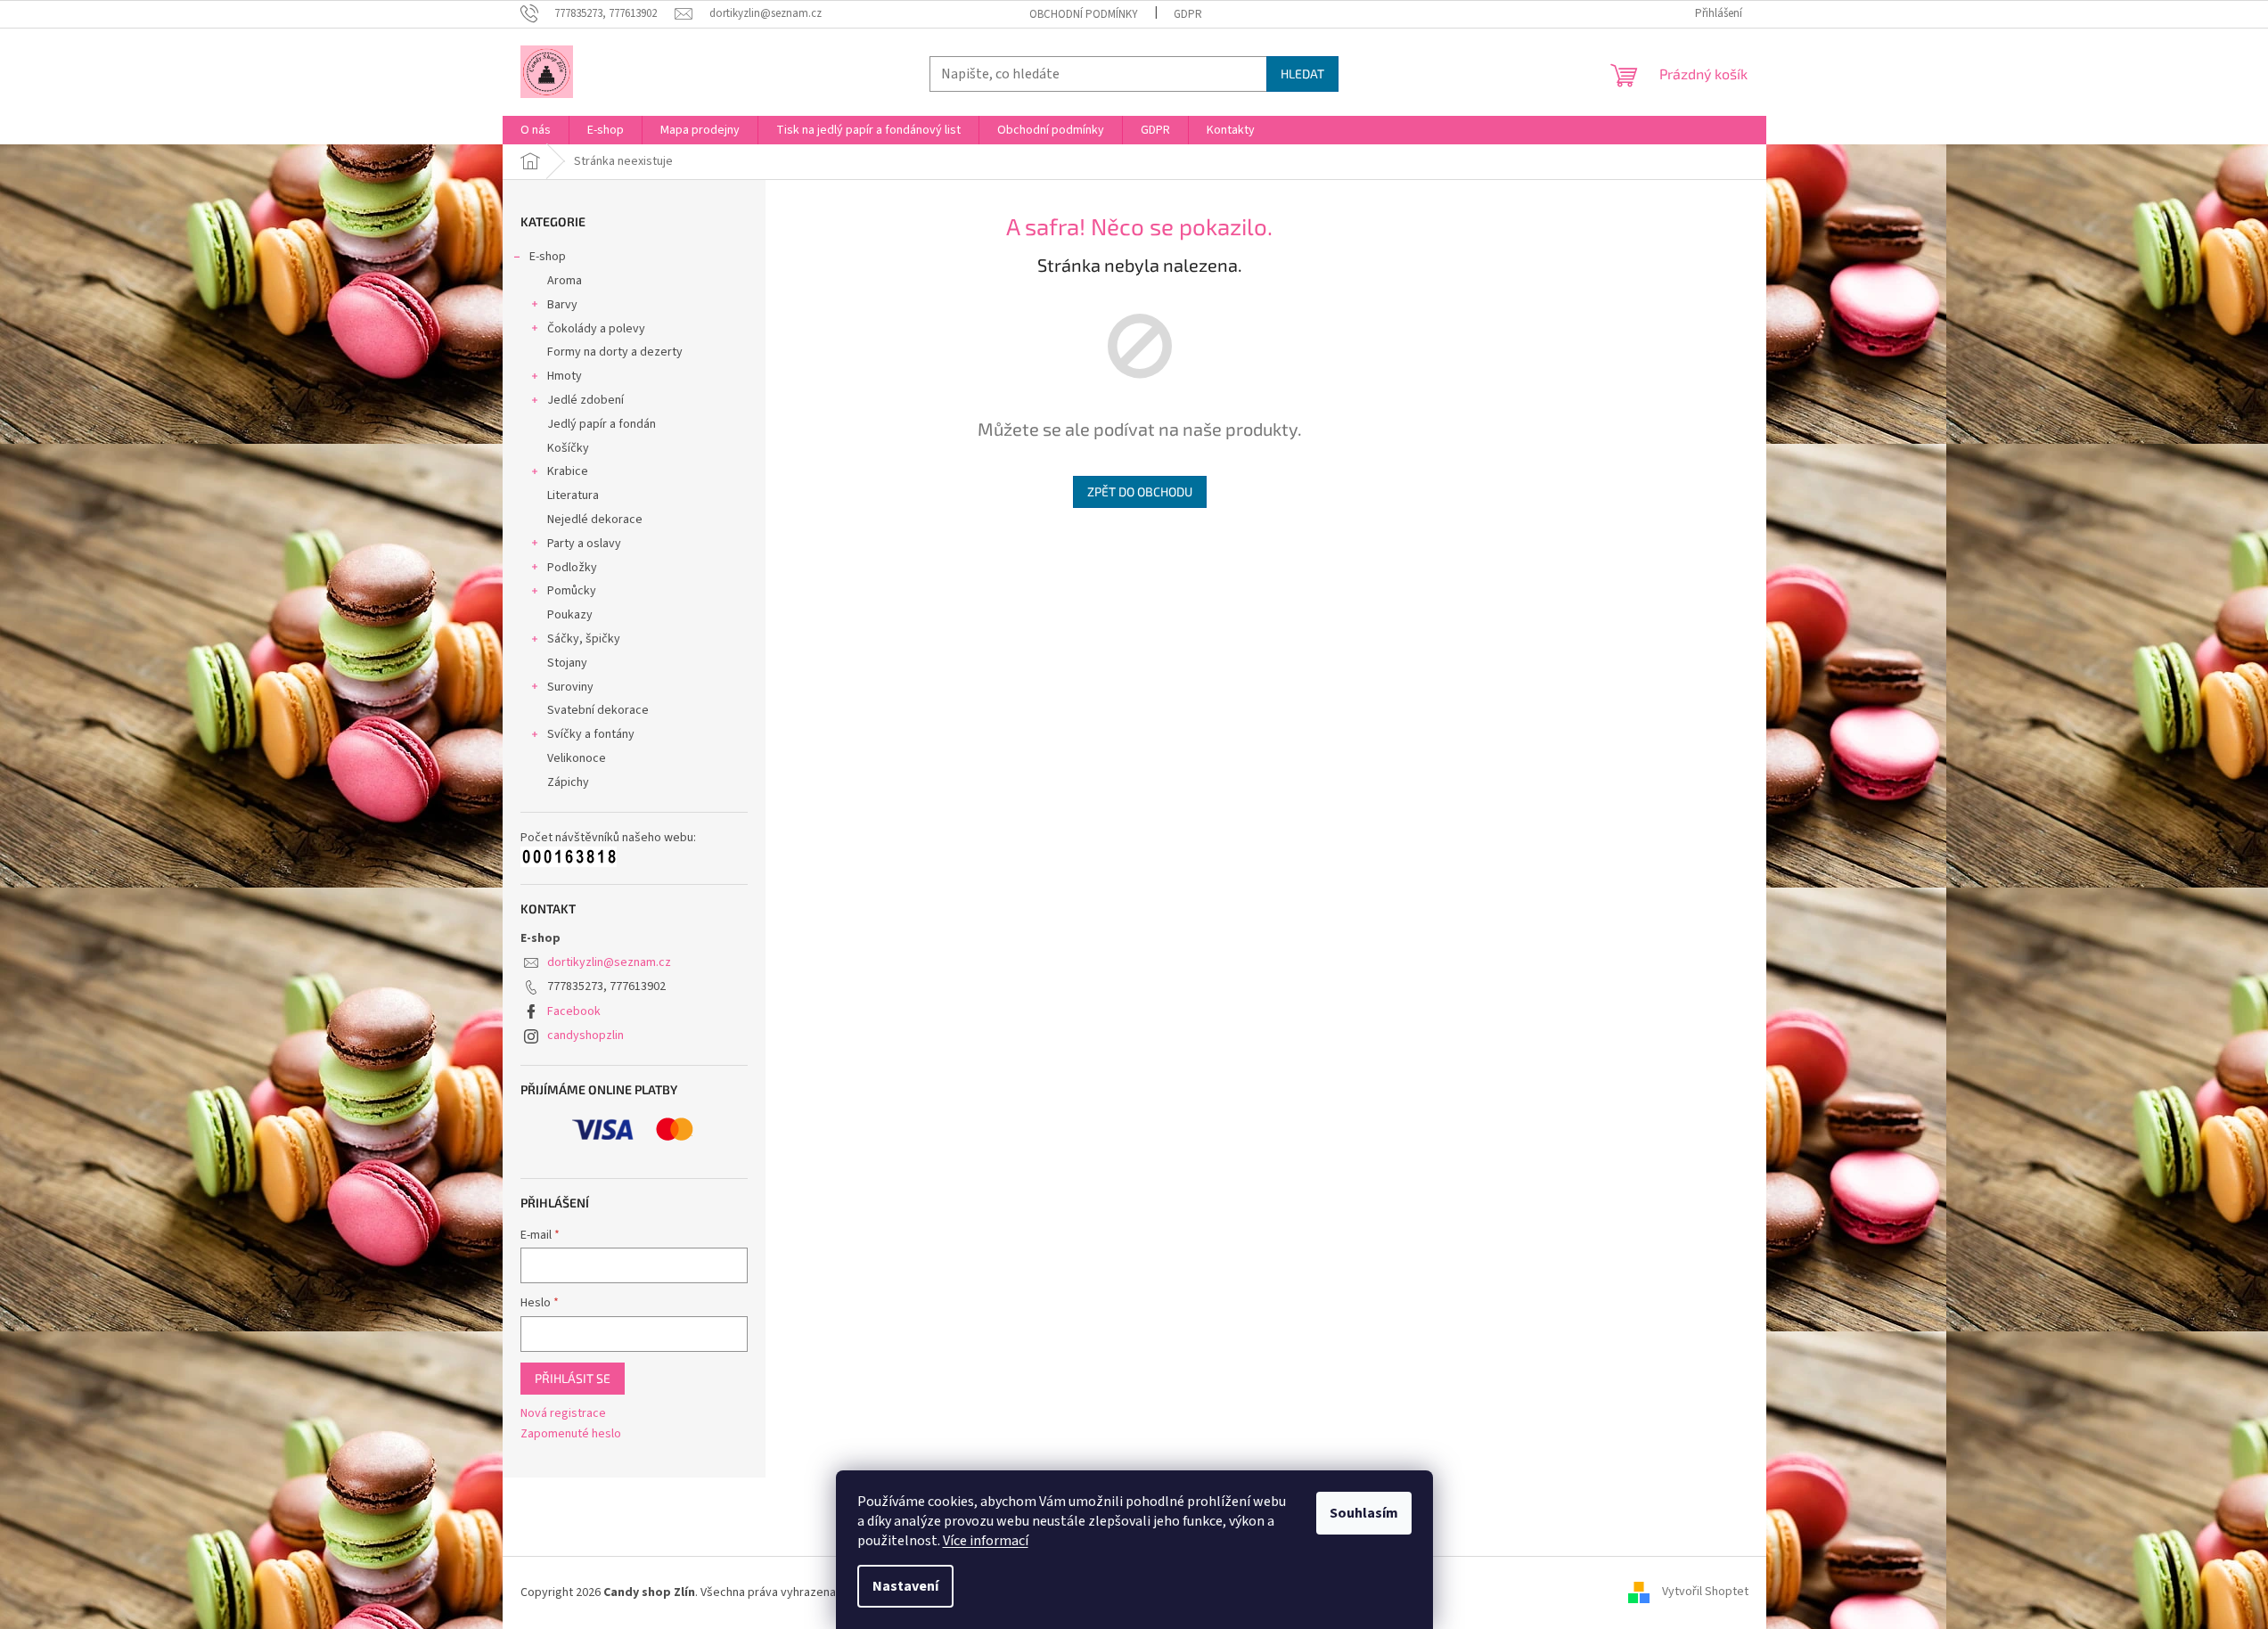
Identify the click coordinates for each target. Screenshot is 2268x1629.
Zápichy (568, 782)
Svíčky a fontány (591, 734)
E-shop (548, 257)
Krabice (568, 471)
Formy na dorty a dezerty (615, 352)
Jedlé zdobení (585, 400)
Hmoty (565, 376)
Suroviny (570, 687)
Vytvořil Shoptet (1705, 1592)
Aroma (565, 281)
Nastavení (905, 1586)
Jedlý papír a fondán (602, 424)
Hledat (1302, 74)
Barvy (562, 305)
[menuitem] (536, 130)
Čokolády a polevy (596, 329)
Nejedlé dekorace (595, 520)
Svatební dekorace (598, 710)
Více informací (986, 1541)
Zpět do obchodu (1140, 491)
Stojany (567, 663)
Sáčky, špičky (584, 639)
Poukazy (570, 615)
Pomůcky (572, 591)
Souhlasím (1364, 1513)
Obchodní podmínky (1084, 14)
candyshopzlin (585, 1036)
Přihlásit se (573, 1378)
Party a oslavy (584, 544)
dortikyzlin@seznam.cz (609, 962)
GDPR (1188, 14)
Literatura (573, 495)
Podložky (572, 568)
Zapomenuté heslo (571, 1434)
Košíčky (568, 448)
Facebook (574, 1011)
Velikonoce (577, 758)
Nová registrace (563, 1414)
